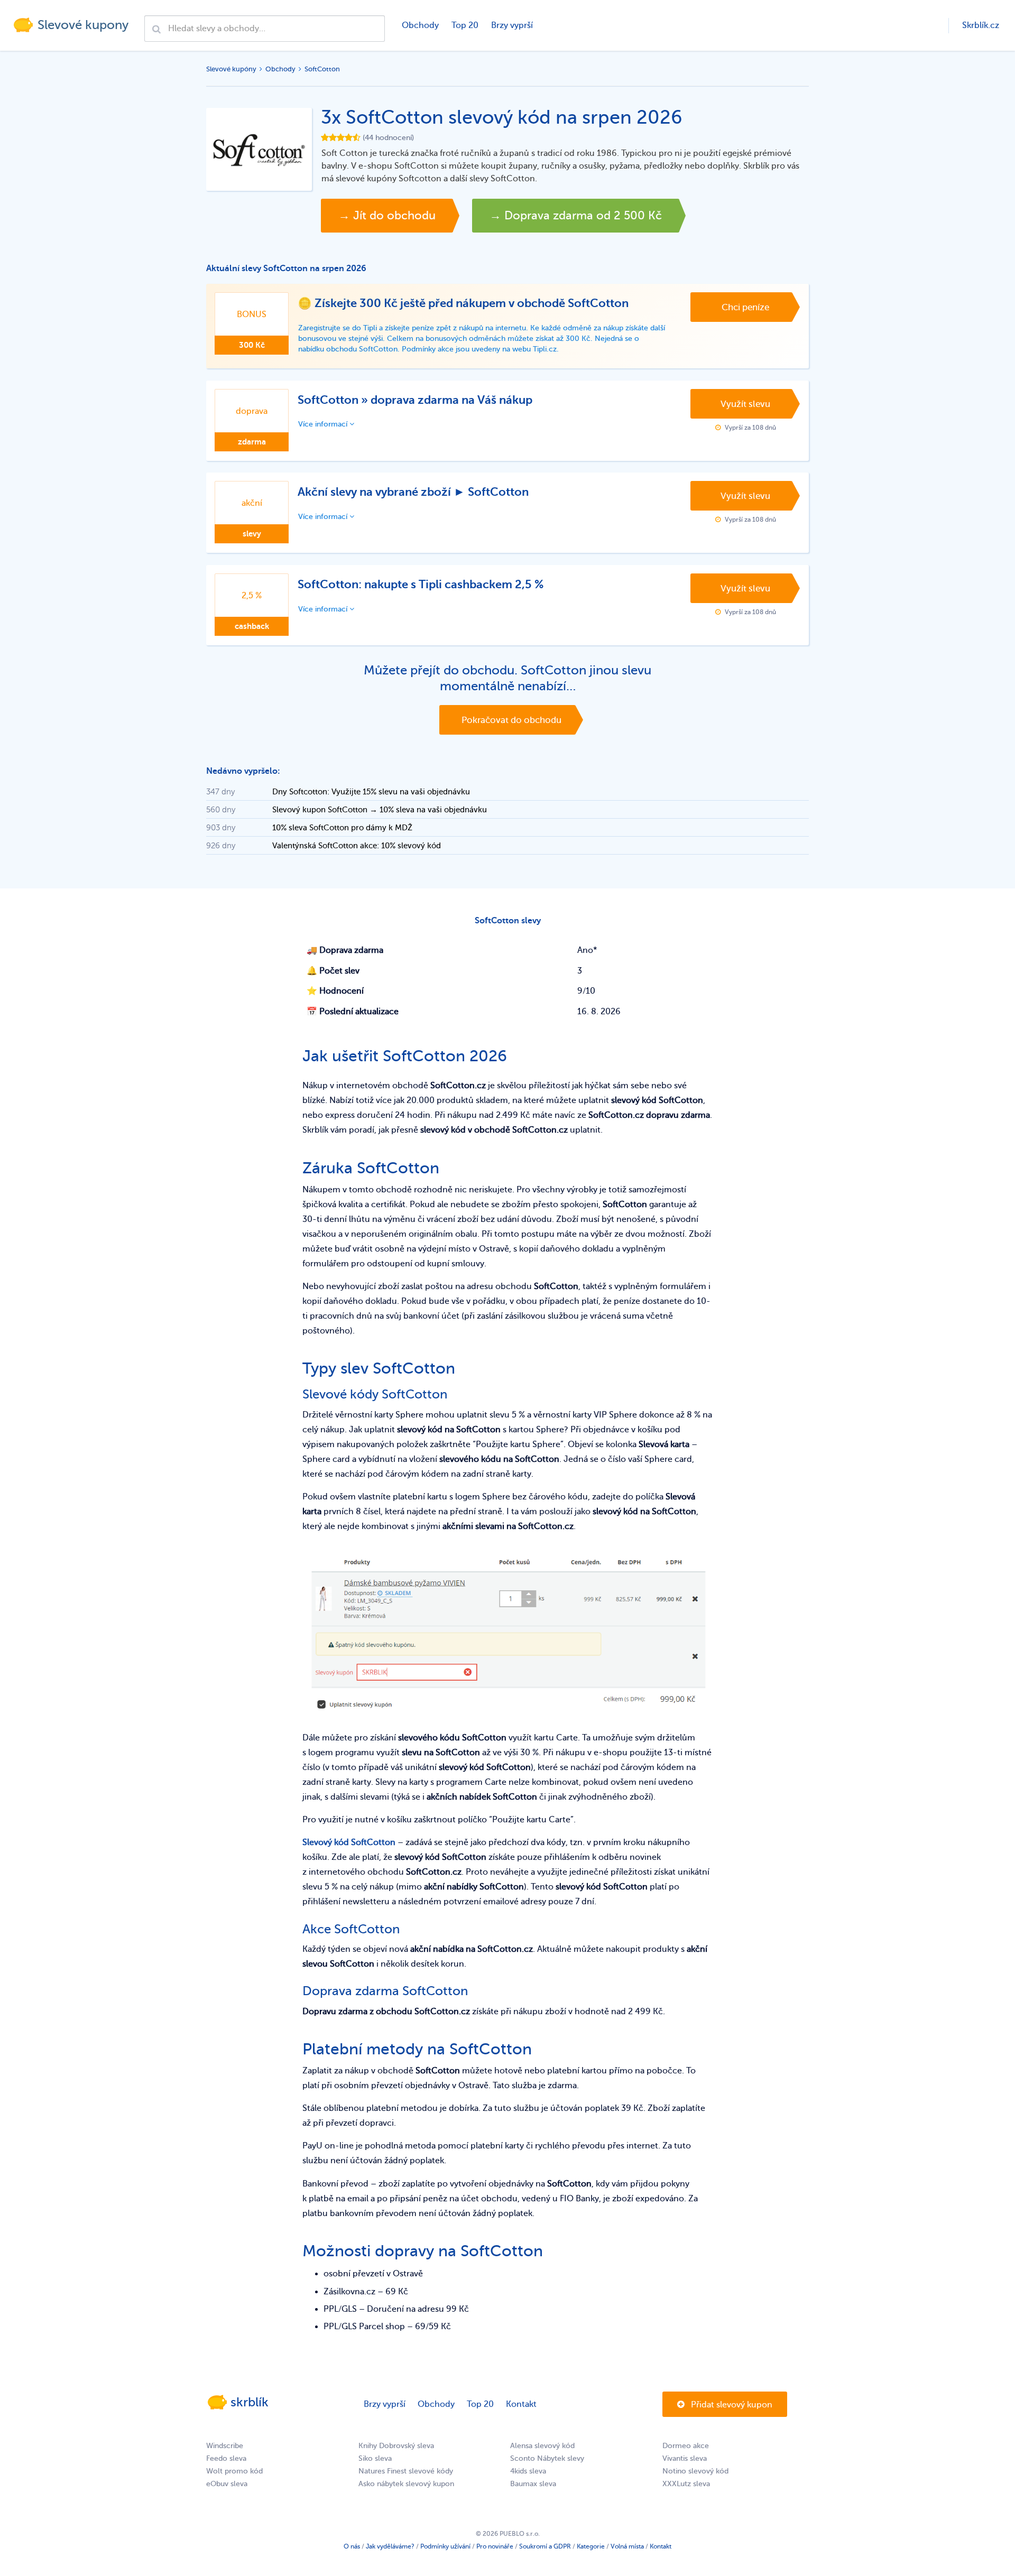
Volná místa (627, 2546)
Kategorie (591, 2546)
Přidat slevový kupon (731, 2405)
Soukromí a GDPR (545, 2546)
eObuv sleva (227, 2484)
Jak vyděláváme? (390, 2546)
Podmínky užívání (445, 2546)
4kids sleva (528, 2471)
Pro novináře (495, 2546)
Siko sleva (375, 2458)
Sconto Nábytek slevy (547, 2458)
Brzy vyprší (512, 25)
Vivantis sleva (685, 2458)
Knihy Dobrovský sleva (396, 2446)
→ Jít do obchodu (387, 216)
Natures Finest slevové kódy (406, 2471)
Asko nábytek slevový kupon (406, 2484)
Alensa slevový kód (542, 2446)
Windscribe (225, 2446)
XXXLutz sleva (686, 2484)
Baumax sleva (533, 2484)
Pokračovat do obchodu (511, 720)
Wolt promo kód (234, 2471)
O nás (352, 2546)
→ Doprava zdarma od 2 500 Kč (576, 216)
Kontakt (521, 2404)
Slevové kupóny (231, 69)
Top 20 (465, 25)
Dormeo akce (686, 2446)
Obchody (420, 25)
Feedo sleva (226, 2458)
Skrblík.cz (981, 25)
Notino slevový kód (695, 2471)
